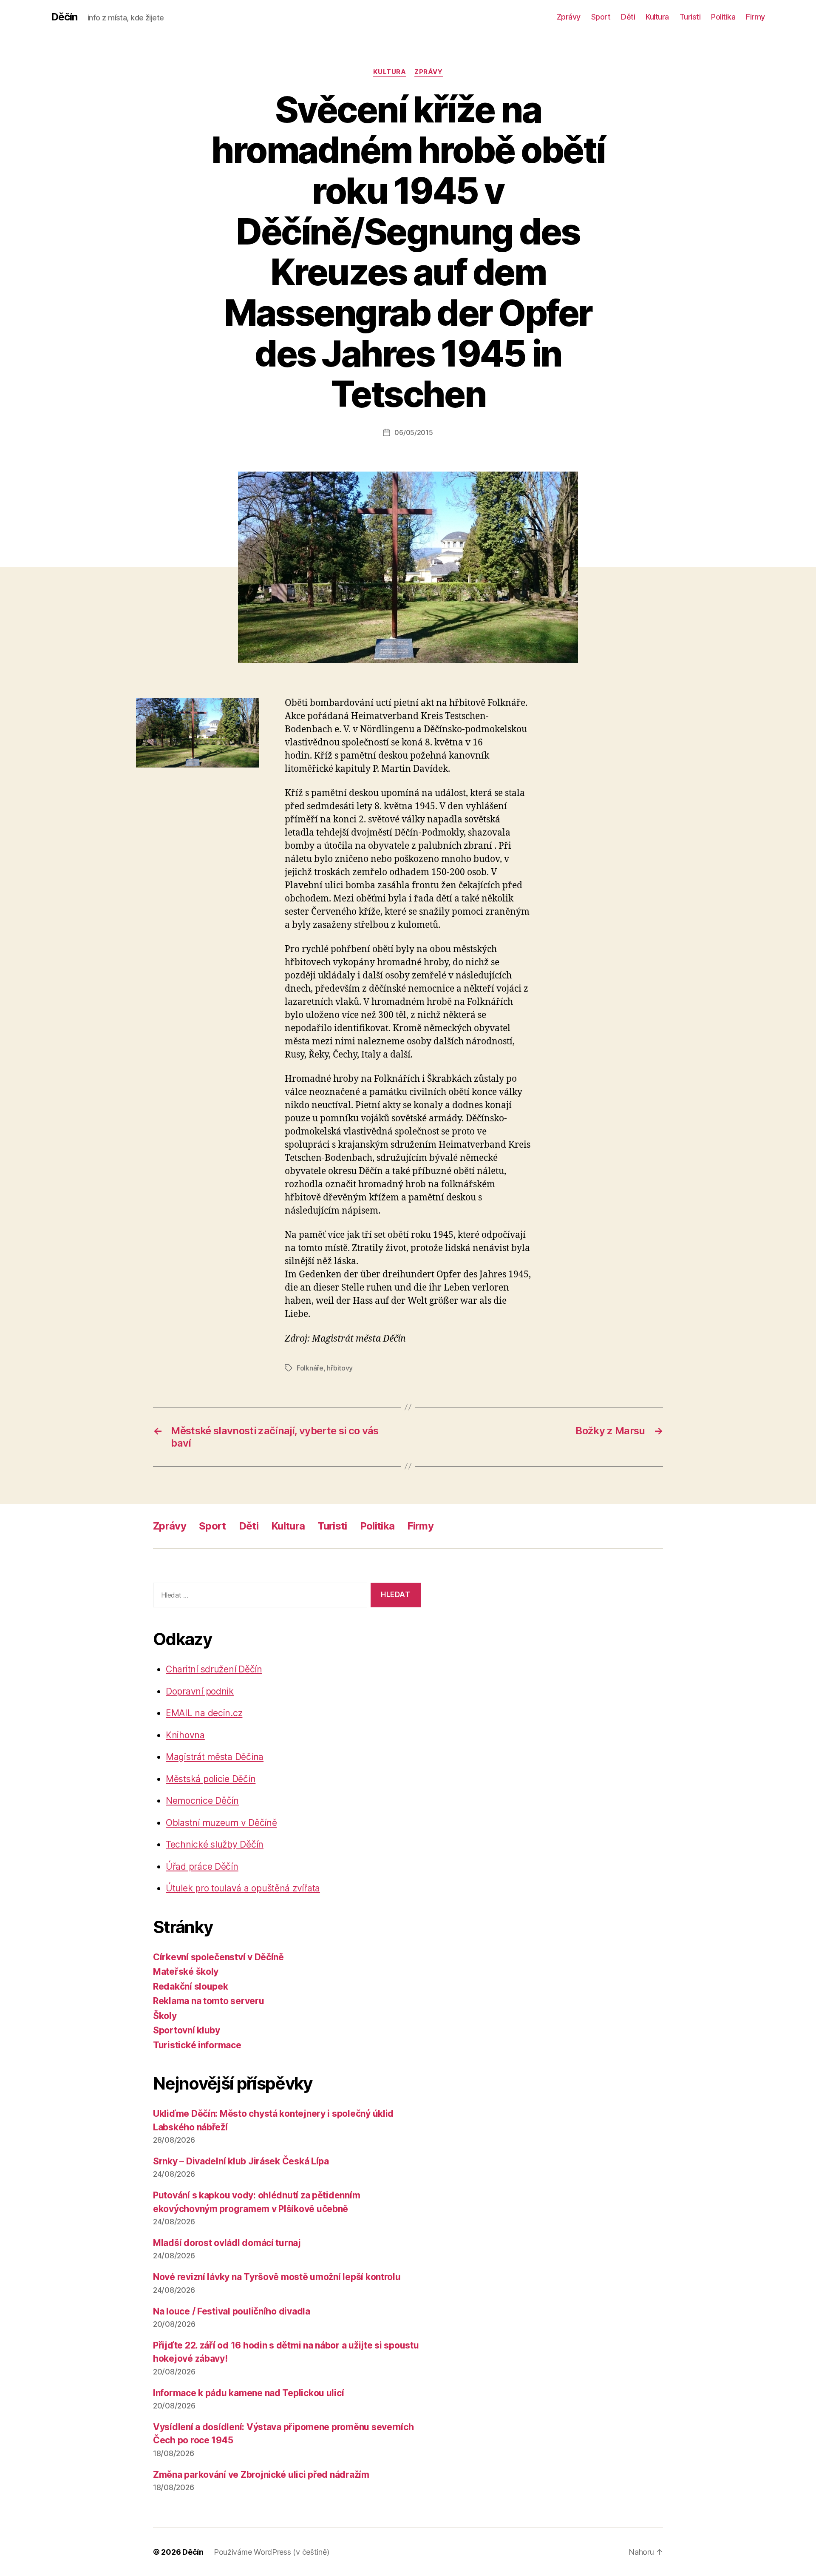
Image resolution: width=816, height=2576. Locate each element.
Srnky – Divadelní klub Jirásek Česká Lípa (241, 2161)
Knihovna (185, 1735)
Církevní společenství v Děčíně (218, 1957)
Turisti (690, 17)
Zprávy (569, 17)
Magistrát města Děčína (215, 1757)
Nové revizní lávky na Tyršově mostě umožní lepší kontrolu (277, 2277)
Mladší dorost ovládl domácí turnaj (227, 2243)
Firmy (755, 17)
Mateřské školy (186, 1972)
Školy (165, 2016)
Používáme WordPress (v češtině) (272, 2552)
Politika (723, 17)
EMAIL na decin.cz (204, 1713)
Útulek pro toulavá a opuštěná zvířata (243, 1888)
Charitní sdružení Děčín (214, 1669)
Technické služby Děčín (215, 1844)
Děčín (64, 17)
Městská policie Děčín (211, 1779)
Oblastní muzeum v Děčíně (221, 1823)
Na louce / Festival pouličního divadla (232, 2311)
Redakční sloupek (191, 1986)
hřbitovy (340, 1368)
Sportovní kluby (187, 2030)
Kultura (657, 17)
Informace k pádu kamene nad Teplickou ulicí (248, 2393)
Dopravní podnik (200, 1691)
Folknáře (310, 1368)
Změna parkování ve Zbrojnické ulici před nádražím (261, 2475)
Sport (601, 17)
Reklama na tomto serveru (209, 2001)
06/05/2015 (414, 432)
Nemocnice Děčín (202, 1801)
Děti (628, 17)
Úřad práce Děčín (202, 1867)
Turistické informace (197, 2045)
